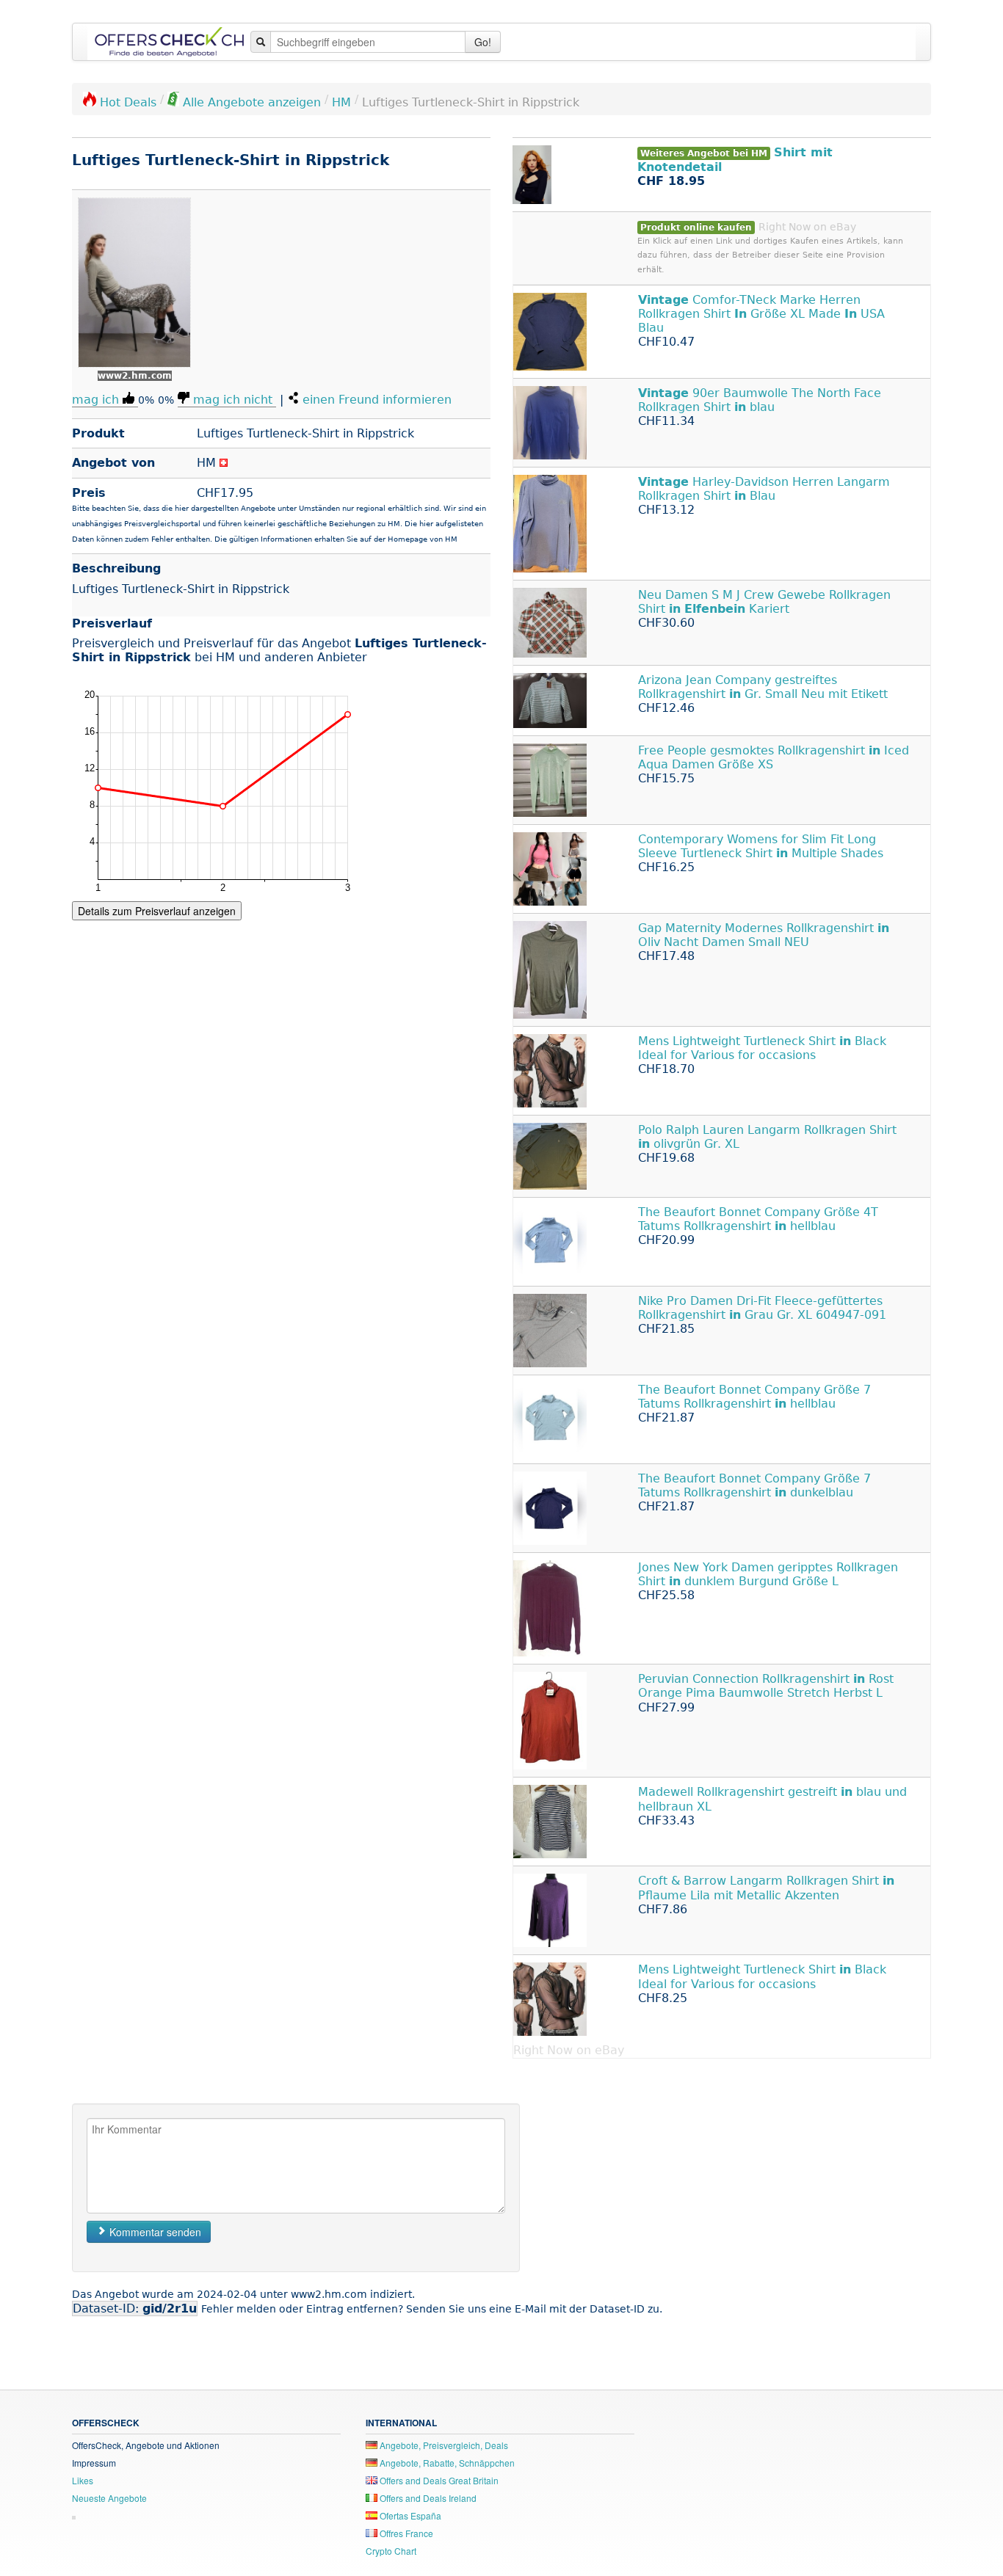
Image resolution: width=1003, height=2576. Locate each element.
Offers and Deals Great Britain (438, 2480)
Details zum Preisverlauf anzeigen (157, 911)
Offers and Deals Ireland (427, 2498)
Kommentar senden (154, 2232)
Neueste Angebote (109, 2498)
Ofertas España (409, 2515)
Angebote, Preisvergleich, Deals (443, 2445)
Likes (83, 2480)
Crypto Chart (391, 2551)
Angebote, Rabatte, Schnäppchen (446, 2463)
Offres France (405, 2533)
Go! (483, 42)
